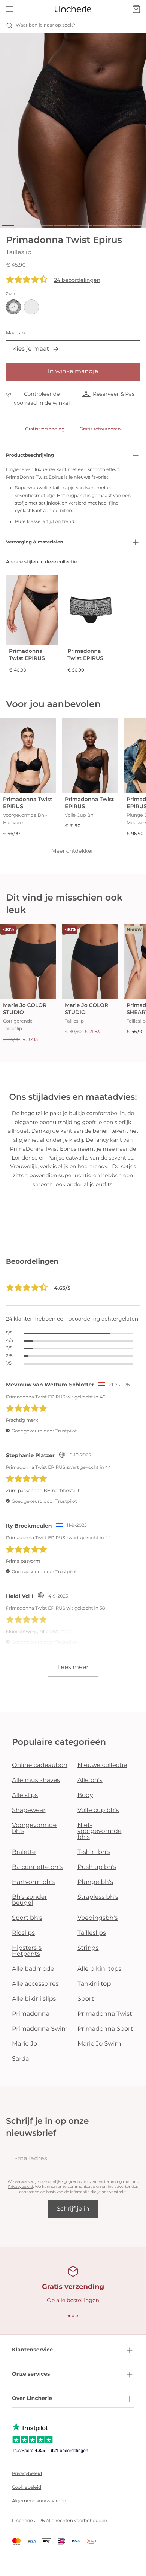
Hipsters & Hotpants (27, 1951)
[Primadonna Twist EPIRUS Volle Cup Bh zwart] (90, 756)
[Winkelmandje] (136, 9)
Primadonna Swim (40, 2029)
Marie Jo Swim (99, 2044)
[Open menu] (10, 9)
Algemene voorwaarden (39, 2501)
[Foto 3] (34, 225)
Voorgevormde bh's (34, 1828)
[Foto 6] (73, 225)
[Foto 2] (21, 225)
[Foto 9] (112, 225)
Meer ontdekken (73, 851)
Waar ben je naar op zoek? (45, 25)
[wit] (31, 307)
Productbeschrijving (30, 455)
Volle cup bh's (98, 1810)
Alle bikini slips (34, 1999)
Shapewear (29, 1810)
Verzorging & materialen (35, 542)
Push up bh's (97, 1867)
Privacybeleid (21, 2187)
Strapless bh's (98, 1897)
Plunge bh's (95, 1882)
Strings (88, 1948)
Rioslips (23, 1933)
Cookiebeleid (27, 2487)
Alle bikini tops (99, 1969)
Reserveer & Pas (114, 394)
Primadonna (31, 2014)
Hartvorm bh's (33, 1882)
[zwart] (13, 307)
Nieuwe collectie (102, 1765)
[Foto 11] (138, 225)
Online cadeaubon (40, 1765)
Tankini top (94, 1984)
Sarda (21, 2059)
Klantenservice (32, 2350)
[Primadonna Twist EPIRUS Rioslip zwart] (32, 610)
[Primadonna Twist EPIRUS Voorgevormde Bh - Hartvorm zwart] (28, 756)
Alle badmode (33, 1969)
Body (85, 1795)
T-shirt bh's (94, 1852)
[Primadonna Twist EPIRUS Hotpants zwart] (91, 610)
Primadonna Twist (105, 2014)
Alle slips (25, 1795)
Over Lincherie (32, 2398)
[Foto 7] (86, 225)
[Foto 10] (125, 225)
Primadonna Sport (105, 2029)
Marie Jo (25, 2044)
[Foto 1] (8, 225)
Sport (86, 1999)
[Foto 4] (47, 225)
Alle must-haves (36, 1780)
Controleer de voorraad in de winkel (42, 398)
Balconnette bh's (37, 1867)
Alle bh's (90, 1780)
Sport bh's (27, 1918)
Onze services (31, 2374)
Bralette (24, 1852)
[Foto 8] (99, 225)
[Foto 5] (60, 225)
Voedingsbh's (98, 1918)
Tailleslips (92, 1933)
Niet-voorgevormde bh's (99, 1831)
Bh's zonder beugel (30, 1900)
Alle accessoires (35, 1984)
